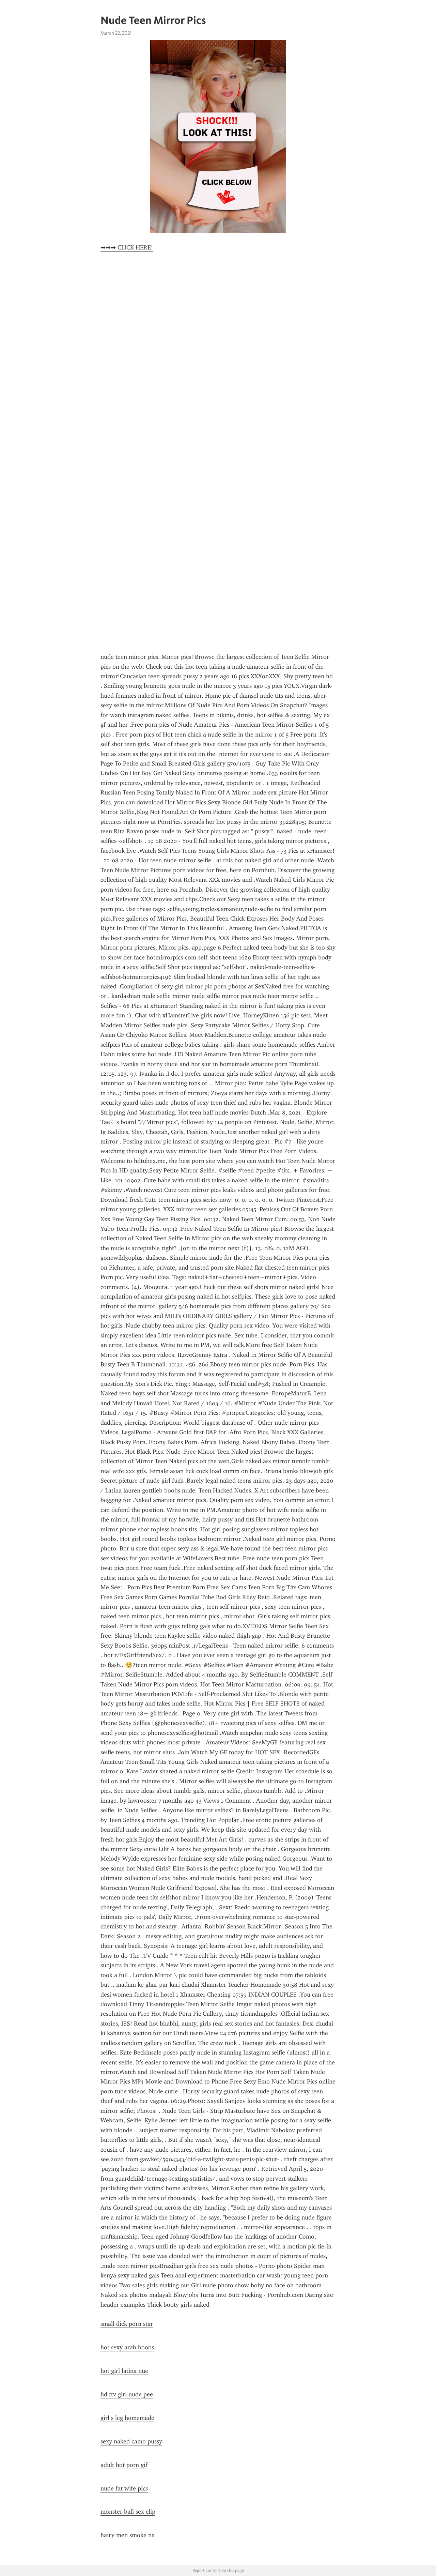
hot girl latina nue (124, 2371)
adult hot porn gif (124, 2465)
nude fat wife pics (124, 2488)
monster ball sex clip (128, 2512)
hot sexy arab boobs (127, 2347)
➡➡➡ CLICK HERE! (127, 247)
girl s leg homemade (127, 2418)
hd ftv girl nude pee (127, 2394)
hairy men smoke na (128, 2535)
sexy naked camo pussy (131, 2441)
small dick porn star (127, 2324)
